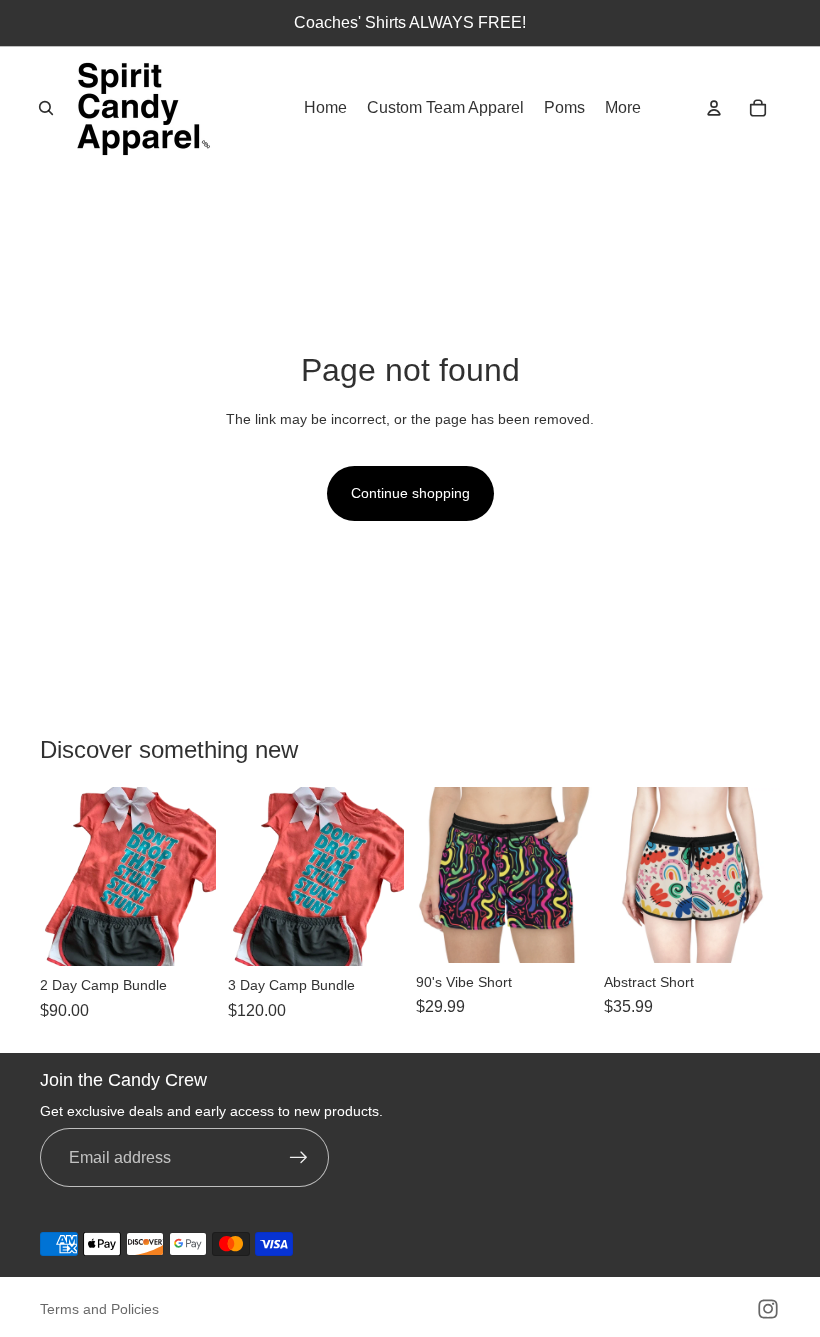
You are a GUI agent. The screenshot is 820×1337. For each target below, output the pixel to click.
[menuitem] (623, 108)
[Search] (46, 108)
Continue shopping (410, 493)
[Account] (714, 108)
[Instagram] (768, 1309)
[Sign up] (299, 1158)
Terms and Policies (99, 1309)
